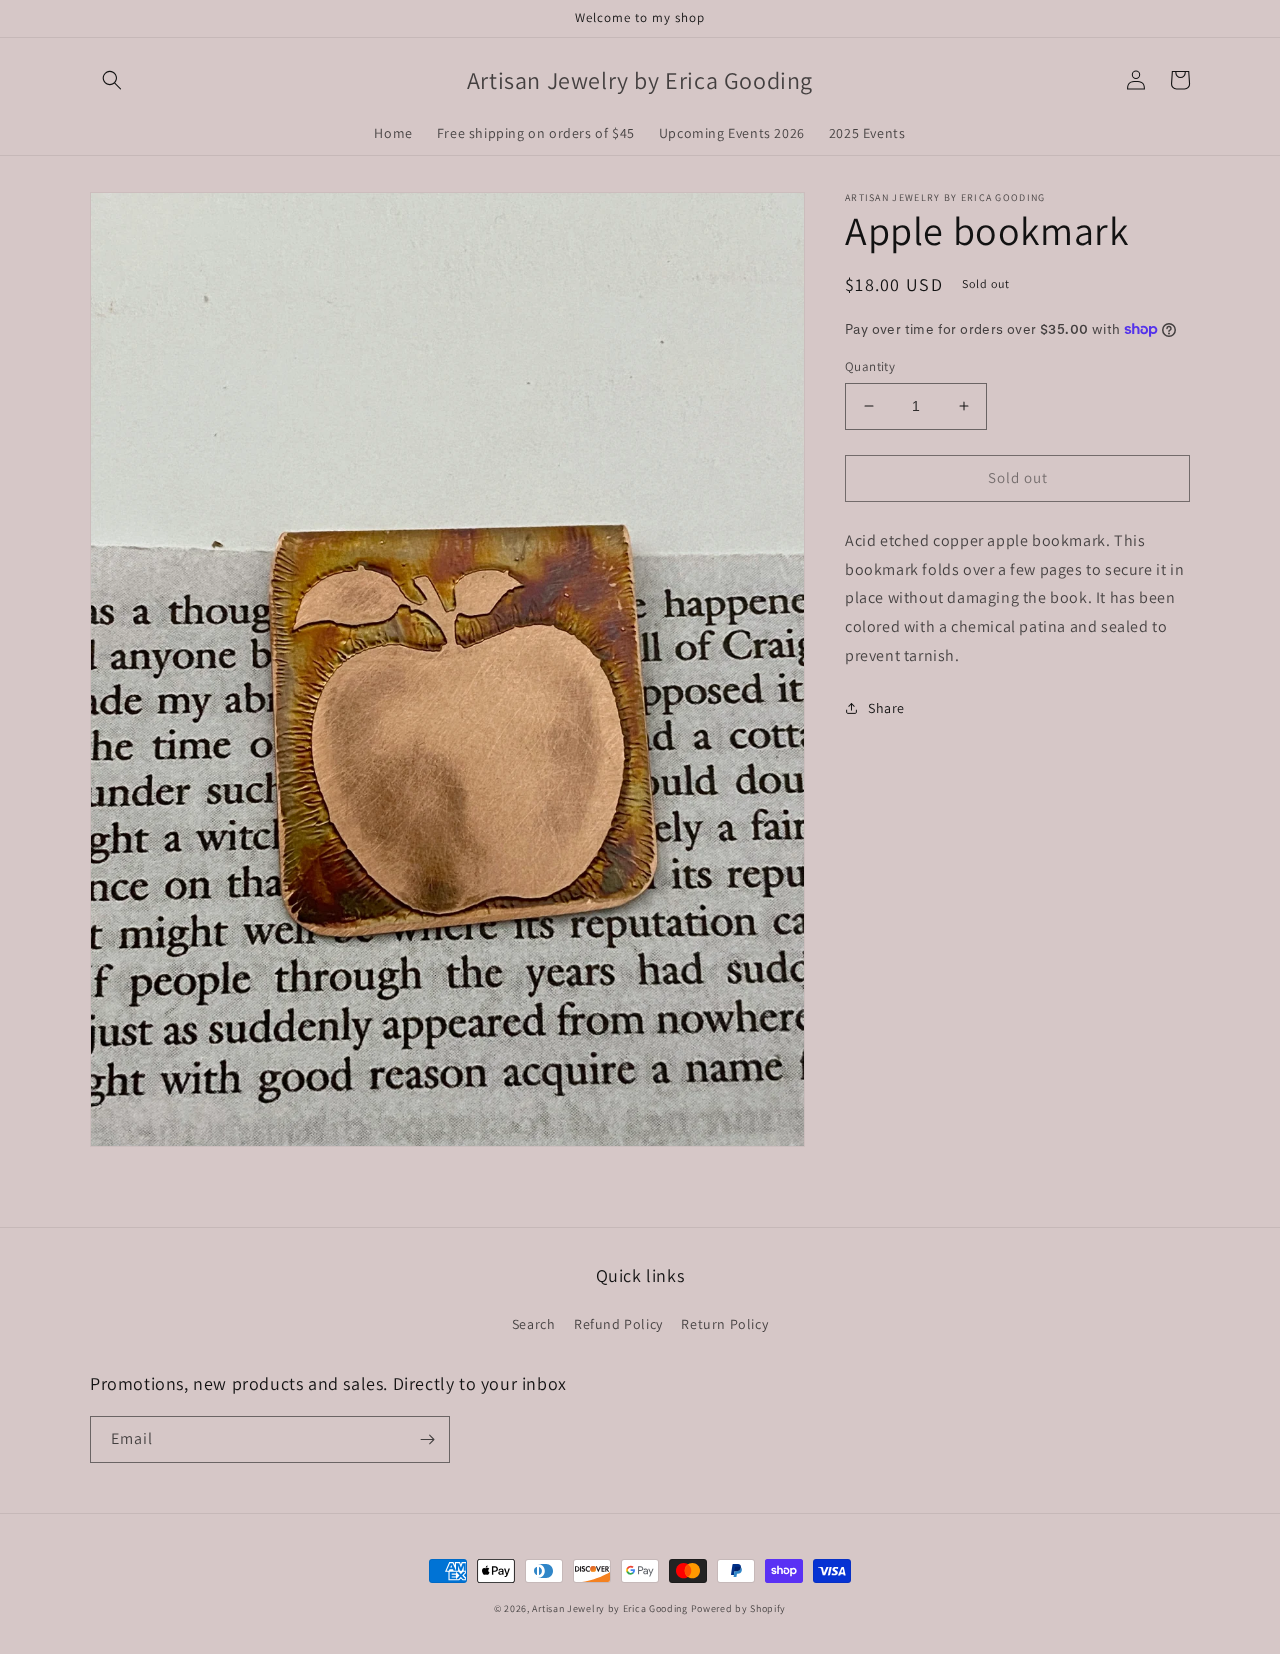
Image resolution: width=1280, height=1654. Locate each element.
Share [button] (886, 707)
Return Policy (724, 1324)
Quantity (870, 366)
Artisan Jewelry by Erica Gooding (609, 1608)
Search (534, 1324)
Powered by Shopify (739, 1608)
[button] (112, 80)
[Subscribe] (427, 1439)
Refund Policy (618, 1324)
